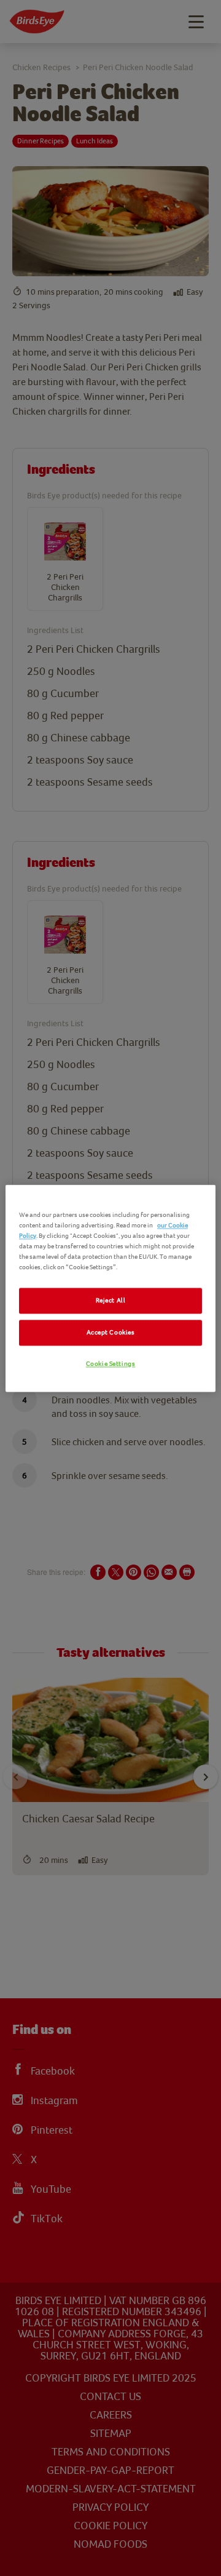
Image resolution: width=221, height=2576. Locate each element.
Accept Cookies (111, 1332)
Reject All (111, 1300)
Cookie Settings (111, 1364)
